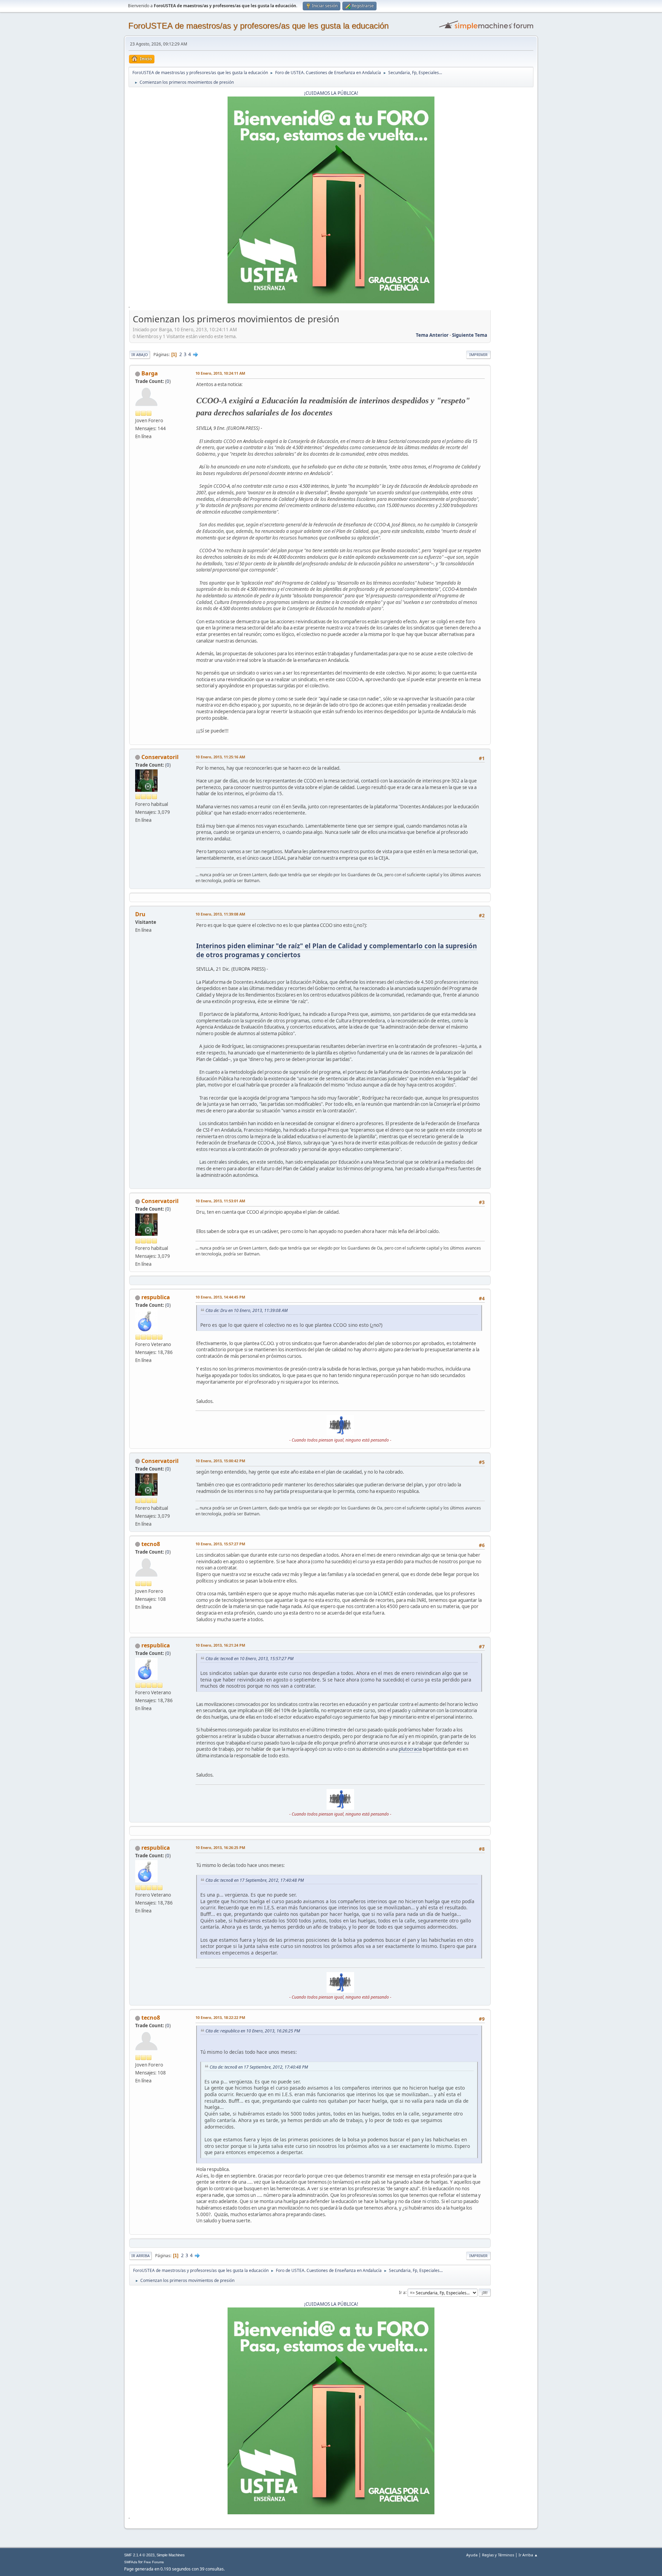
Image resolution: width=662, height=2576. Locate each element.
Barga (150, 373)
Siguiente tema (470, 335)
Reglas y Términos (498, 2555)
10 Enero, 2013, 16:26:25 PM (220, 1847)
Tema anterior (432, 335)
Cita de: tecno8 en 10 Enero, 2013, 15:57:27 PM (249, 1659)
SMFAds (131, 2562)
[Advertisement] (512, 416)
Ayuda (472, 2555)
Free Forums (154, 2562)
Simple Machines (171, 2555)
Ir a (402, 2292)
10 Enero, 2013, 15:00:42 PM (220, 1461)
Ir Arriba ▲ (528, 2555)
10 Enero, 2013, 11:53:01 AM (220, 1201)
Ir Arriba (141, 2256)
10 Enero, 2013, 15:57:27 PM (220, 1544)
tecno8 (151, 1544)
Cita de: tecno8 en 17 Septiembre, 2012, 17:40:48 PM (255, 1880)
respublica (156, 1297)
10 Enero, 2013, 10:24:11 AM (220, 373)
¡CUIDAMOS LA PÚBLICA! (331, 93)
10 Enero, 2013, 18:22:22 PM (220, 2017)
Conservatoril (160, 757)
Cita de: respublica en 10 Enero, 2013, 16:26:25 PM (253, 2031)
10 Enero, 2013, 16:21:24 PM (220, 1645)
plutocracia (410, 1749)
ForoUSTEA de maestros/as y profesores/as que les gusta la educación (258, 26)
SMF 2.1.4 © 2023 (139, 2555)
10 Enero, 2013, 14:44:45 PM (220, 1297)
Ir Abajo (140, 355)
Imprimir (478, 355)
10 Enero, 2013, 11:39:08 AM (220, 914)
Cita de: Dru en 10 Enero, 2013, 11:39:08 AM (247, 1310)
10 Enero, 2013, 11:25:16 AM (220, 757)
